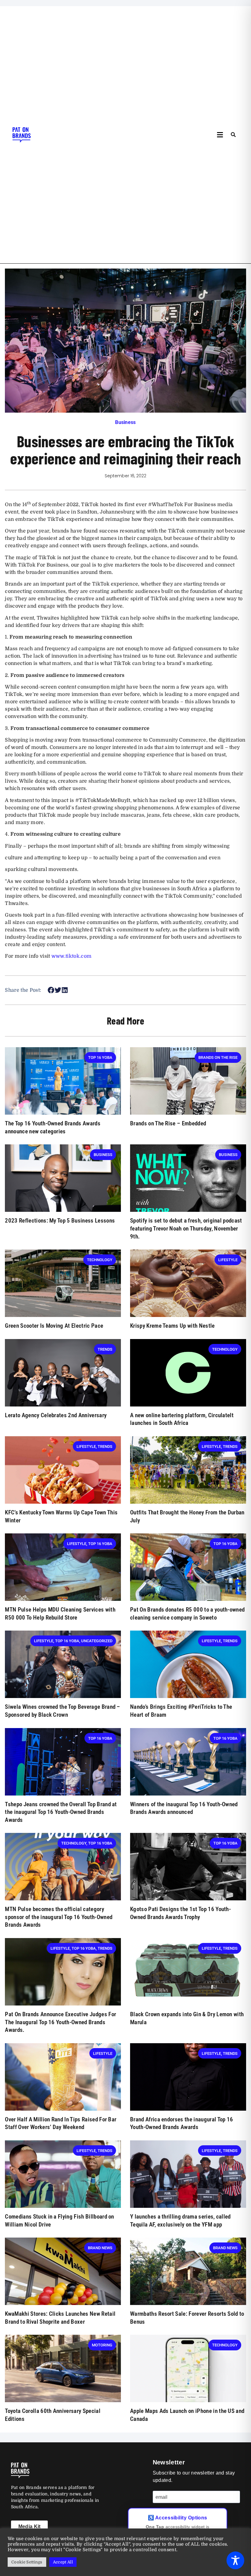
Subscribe (171, 2516)
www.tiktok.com (71, 956)
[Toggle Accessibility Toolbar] (235, 2560)
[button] (220, 135)
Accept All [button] (63, 2562)
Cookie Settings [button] (27, 2562)
